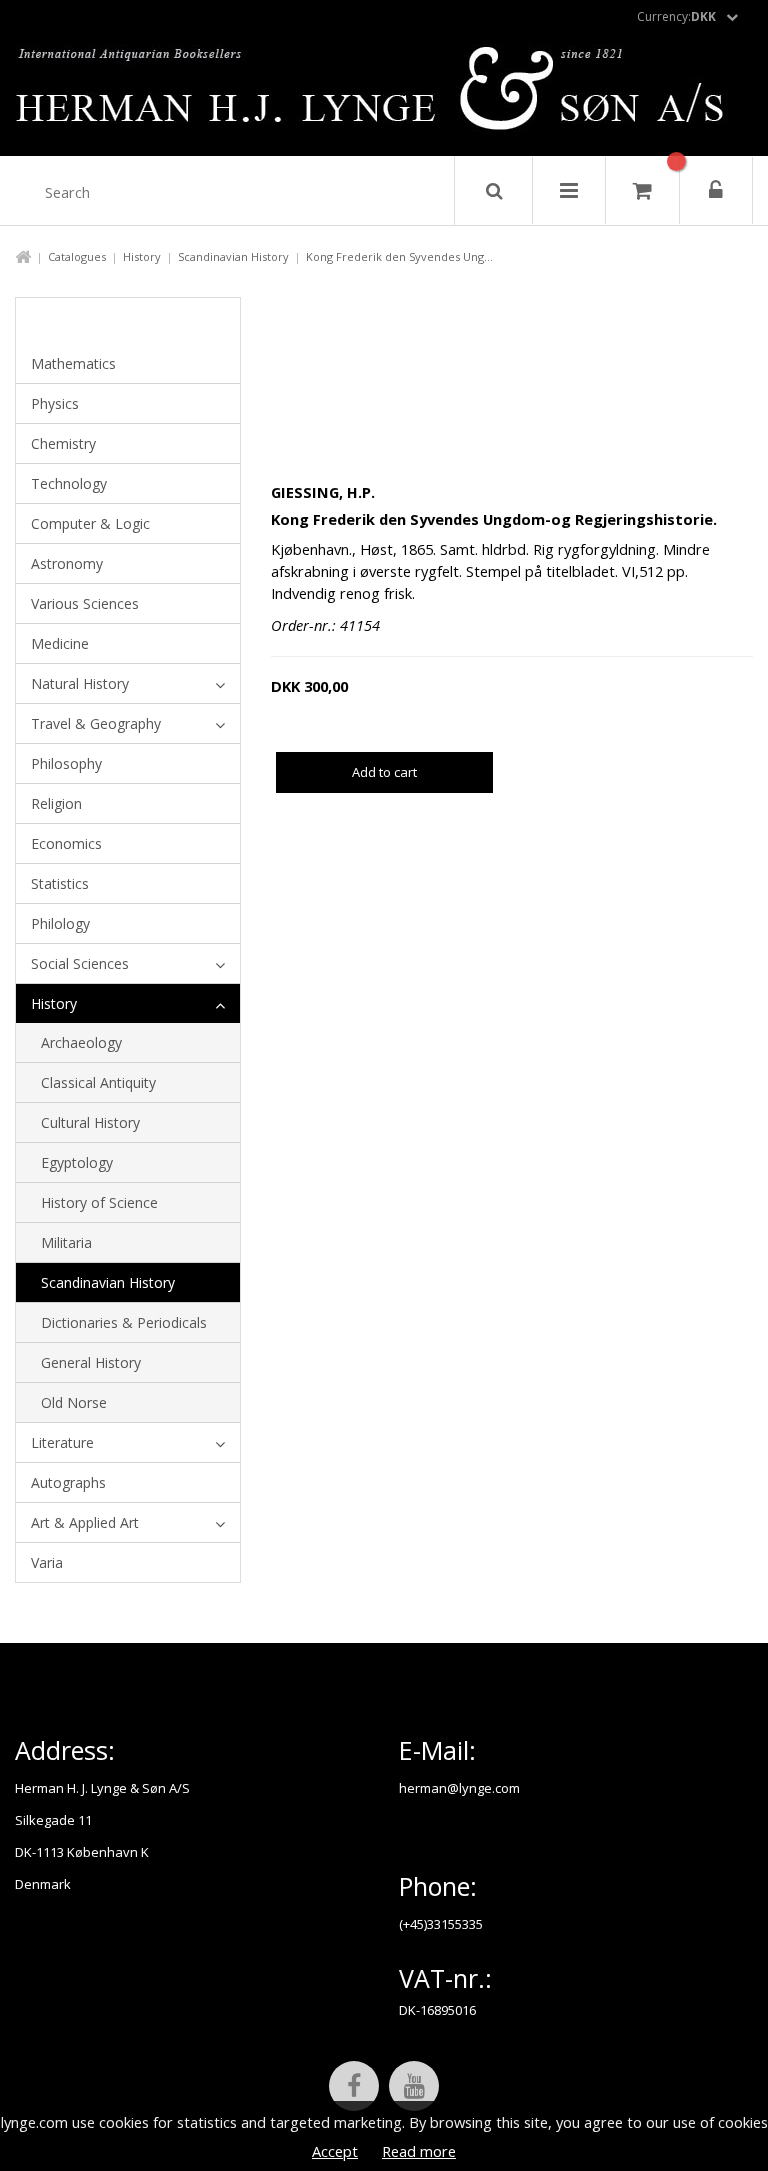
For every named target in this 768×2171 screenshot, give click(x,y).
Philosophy (66, 763)
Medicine (60, 643)
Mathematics (73, 363)
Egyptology (77, 1162)
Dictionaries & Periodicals (124, 1322)
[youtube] (414, 2086)
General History (91, 1362)
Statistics (60, 883)
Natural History (80, 683)
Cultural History (90, 1122)
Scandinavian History (233, 256)
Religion (56, 803)
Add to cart (384, 772)
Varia (47, 1562)
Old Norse (74, 1402)
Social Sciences (80, 963)
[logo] (384, 94)
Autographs (68, 1482)
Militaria (66, 1242)
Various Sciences (85, 603)
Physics (55, 403)
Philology (60, 923)
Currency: (676, 16)
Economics (66, 843)
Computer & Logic (90, 523)
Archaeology (81, 1042)
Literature (62, 1442)
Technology (69, 483)
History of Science (99, 1202)
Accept (335, 2151)
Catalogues (77, 256)
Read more (419, 2151)
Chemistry (63, 443)
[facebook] (354, 2086)
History (142, 256)
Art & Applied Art (85, 1522)
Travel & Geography (96, 723)
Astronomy (67, 563)
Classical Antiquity (98, 1082)
